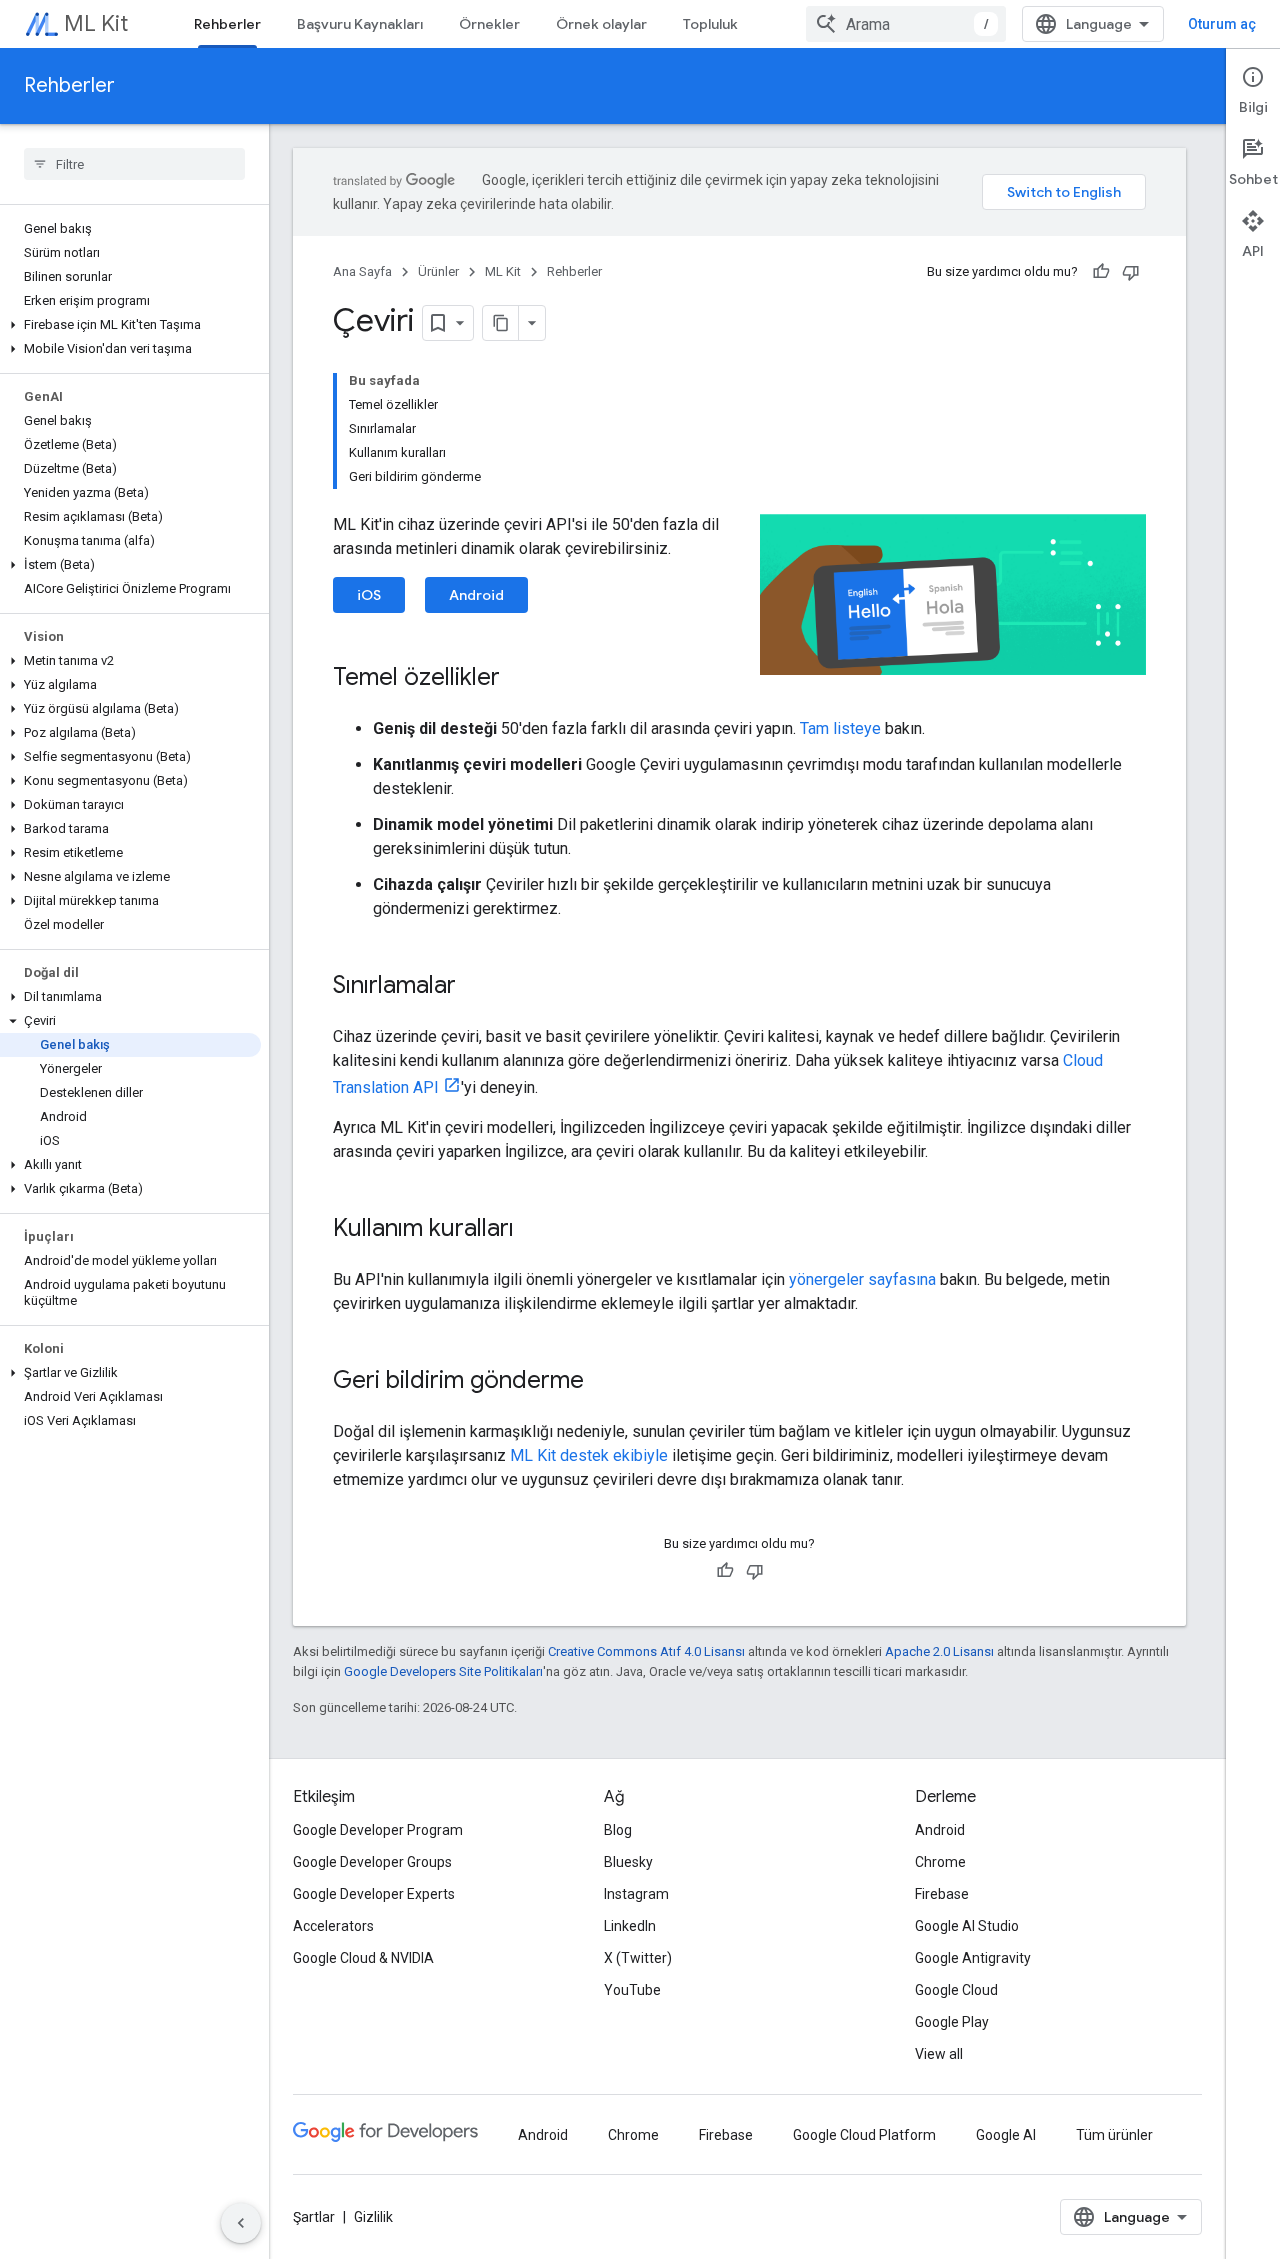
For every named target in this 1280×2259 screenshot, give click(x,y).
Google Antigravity (973, 1958)
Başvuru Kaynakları (360, 24)
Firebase (942, 1894)
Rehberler (227, 24)
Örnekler (489, 24)
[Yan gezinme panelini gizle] (241, 2223)
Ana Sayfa (362, 271)
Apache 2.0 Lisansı (939, 1651)
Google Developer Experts (374, 1894)
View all (939, 2054)
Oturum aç (1222, 24)
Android (476, 595)
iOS (369, 595)
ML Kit (96, 23)
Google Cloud (956, 1990)
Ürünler (438, 271)
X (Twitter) (638, 1958)
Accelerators (333, 1926)
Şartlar (314, 2217)
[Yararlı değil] (1131, 272)
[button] (130, 325)
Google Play (952, 2022)
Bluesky (628, 1862)
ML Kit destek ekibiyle (589, 1455)
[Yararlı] (1101, 272)
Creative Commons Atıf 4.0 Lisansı (646, 1651)
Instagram (636, 1894)
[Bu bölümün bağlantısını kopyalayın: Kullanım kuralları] (534, 1230)
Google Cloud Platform (864, 2135)
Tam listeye (840, 728)
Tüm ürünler (1114, 2135)
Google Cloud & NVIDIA (363, 1958)
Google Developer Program (378, 1830)
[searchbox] (134, 164)
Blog (618, 1830)
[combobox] (906, 24)
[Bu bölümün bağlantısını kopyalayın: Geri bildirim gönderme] (604, 1382)
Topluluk (710, 24)
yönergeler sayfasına (862, 1279)
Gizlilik (373, 2217)
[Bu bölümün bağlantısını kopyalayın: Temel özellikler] (520, 679)
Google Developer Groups (372, 1862)
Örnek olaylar (601, 24)
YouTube (632, 1990)
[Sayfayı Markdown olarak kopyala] (501, 323)
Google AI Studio (967, 1926)
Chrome (940, 1862)
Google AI (1006, 2135)
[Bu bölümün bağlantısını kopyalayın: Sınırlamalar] (476, 987)
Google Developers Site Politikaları (443, 1671)
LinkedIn (630, 1926)
